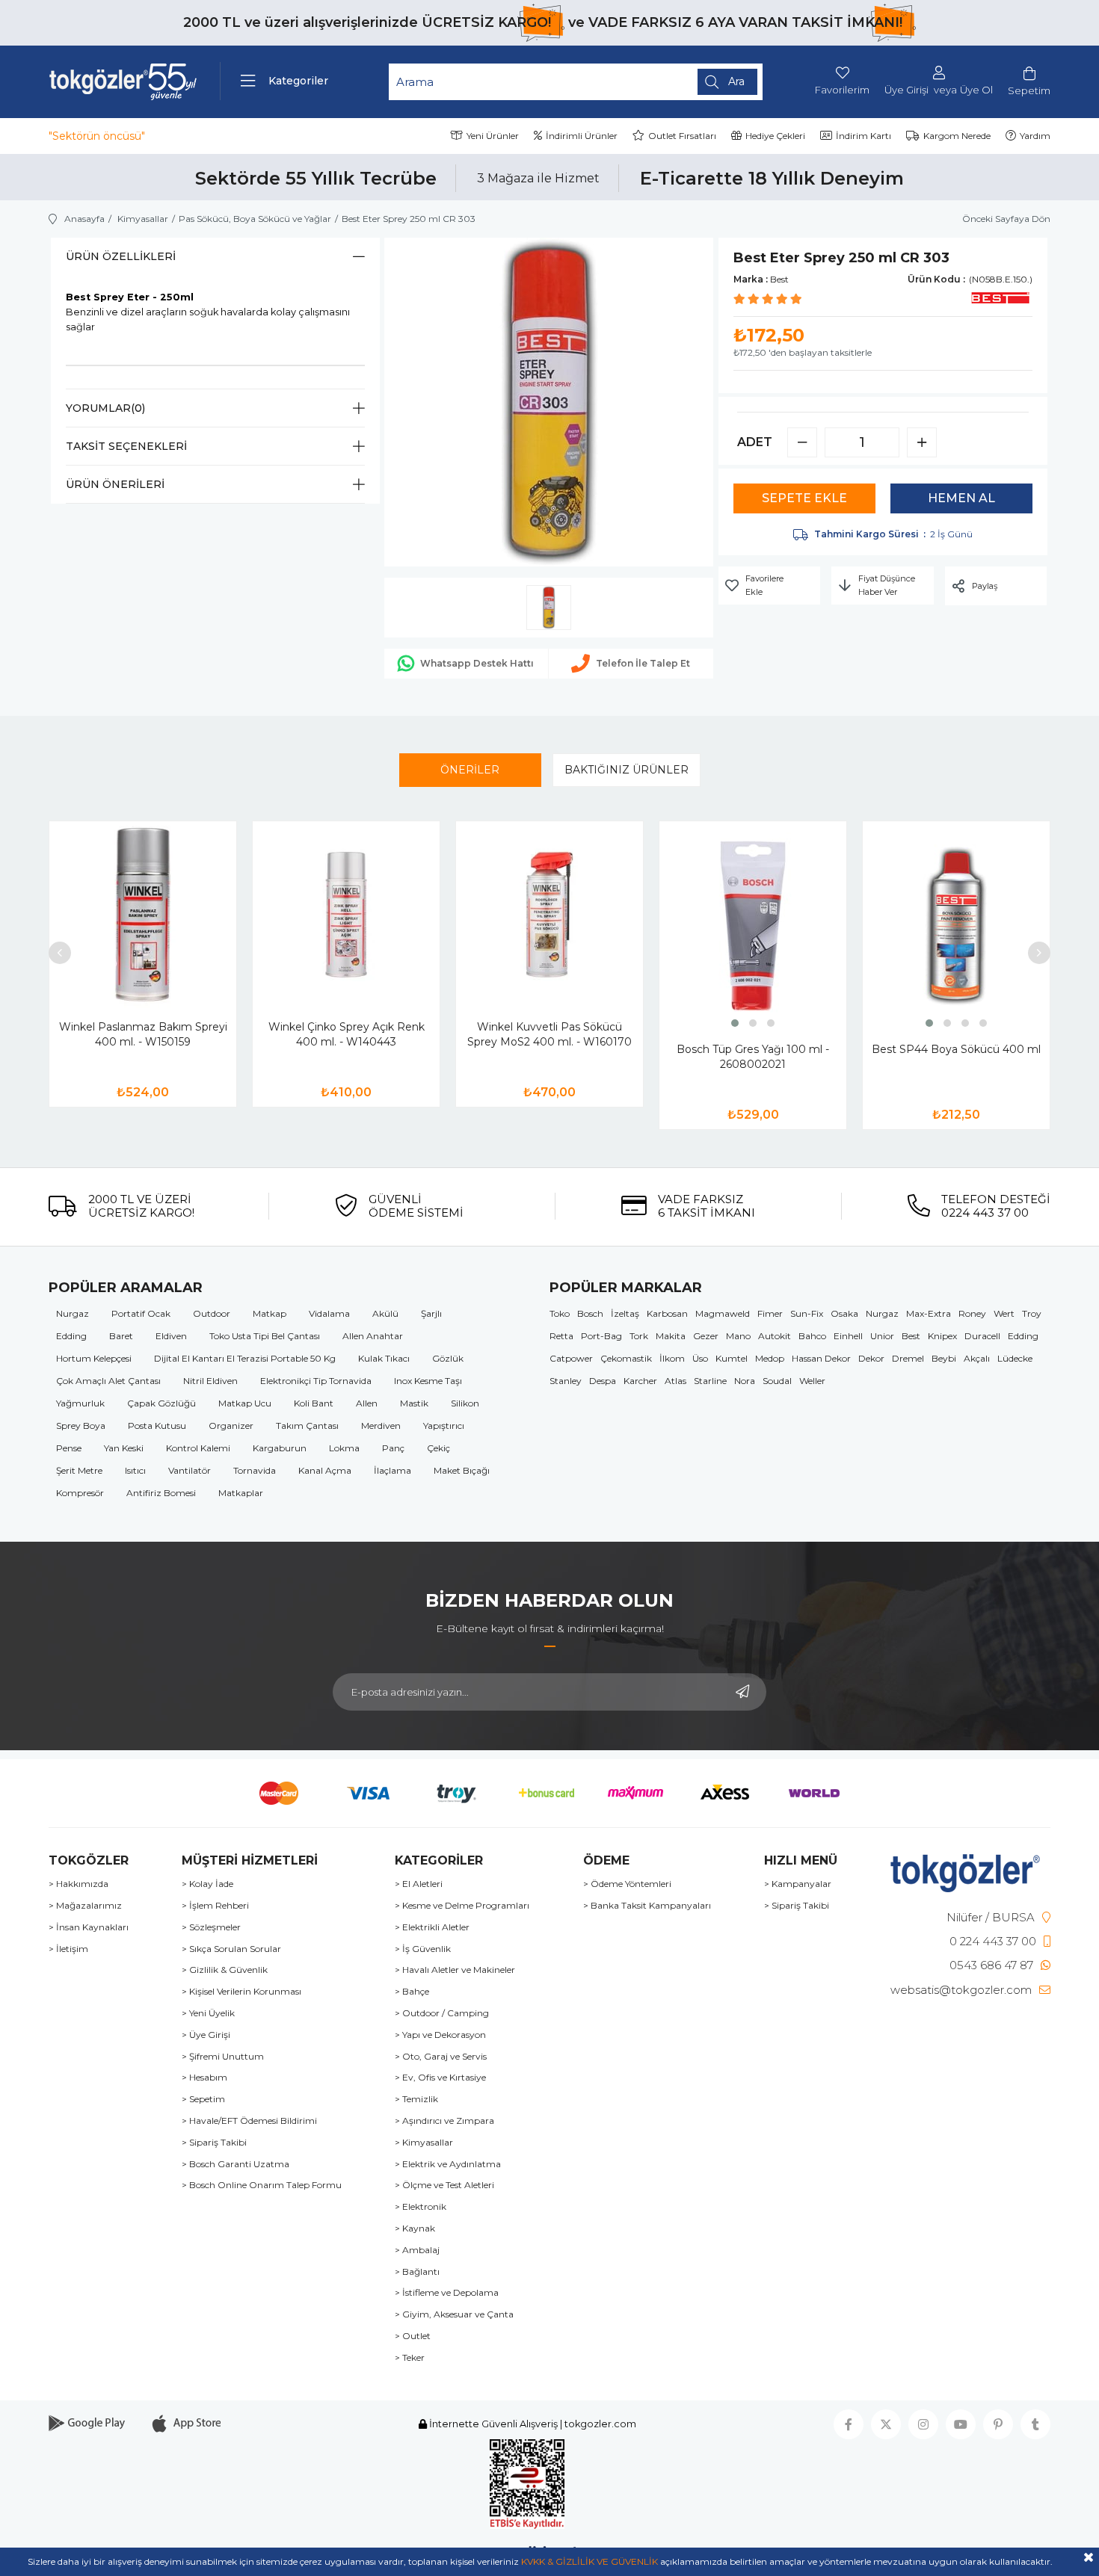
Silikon (465, 1403)
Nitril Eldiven (210, 1381)
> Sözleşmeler (211, 1927)
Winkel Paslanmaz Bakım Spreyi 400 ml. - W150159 (143, 1034)
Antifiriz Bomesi (161, 1493)
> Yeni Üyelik (208, 2013)
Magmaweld (723, 1313)
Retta (561, 1336)
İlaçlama (392, 1470)
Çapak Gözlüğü (161, 1403)
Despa (603, 1381)
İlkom (672, 1358)
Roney (972, 1313)
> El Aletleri (419, 1884)
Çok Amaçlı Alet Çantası (108, 1381)
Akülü (385, 1313)
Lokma (344, 1448)
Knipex (942, 1336)
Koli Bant (314, 1403)
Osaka (844, 1313)
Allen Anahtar (373, 1336)
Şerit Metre (79, 1470)
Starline (710, 1381)
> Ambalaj (417, 2250)
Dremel (908, 1358)
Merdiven (381, 1426)
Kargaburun (280, 1448)
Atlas (675, 1381)
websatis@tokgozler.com (961, 1990)
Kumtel (732, 1358)
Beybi (944, 1358)
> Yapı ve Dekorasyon (440, 2035)
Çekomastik (626, 1358)
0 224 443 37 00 (993, 1941)
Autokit (775, 1336)
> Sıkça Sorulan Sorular (231, 1949)
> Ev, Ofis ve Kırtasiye (440, 2078)
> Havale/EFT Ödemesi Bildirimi (249, 2121)
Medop (770, 1358)
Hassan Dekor (821, 1358)
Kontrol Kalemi (198, 1448)
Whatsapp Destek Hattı (477, 663)
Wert (1004, 1313)
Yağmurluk (80, 1403)
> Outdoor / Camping (442, 2013)
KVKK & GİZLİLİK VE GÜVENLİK (589, 2561)
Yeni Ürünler (493, 136)
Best (911, 1336)
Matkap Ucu (245, 1403)
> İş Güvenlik (423, 1949)
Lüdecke (1015, 1358)
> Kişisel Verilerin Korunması (241, 1992)
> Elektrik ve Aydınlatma (448, 2164)
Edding (71, 1336)
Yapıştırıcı (444, 1426)
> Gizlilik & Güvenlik (225, 1970)
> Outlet (413, 2336)
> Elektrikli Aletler (432, 1927)
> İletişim (68, 1949)
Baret (121, 1336)
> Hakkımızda (78, 1884)
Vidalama (329, 1313)
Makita (671, 1336)
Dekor (871, 1358)
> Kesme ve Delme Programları (462, 1906)
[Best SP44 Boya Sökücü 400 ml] (956, 926)
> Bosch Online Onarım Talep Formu (262, 2185)
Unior (882, 1336)
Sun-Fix (807, 1313)
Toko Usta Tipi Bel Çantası (265, 1336)
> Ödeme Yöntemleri (627, 1884)
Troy (1032, 1313)
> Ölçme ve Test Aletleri (444, 2185)
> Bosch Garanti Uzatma (235, 2164)
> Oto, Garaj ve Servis (441, 2057)
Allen (367, 1403)
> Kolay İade (207, 1884)
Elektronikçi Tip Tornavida (316, 1381)
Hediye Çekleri (775, 136)
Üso (700, 1358)
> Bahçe (412, 1992)
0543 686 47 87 (991, 1965)
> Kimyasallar (424, 2143)
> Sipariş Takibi (214, 2143)
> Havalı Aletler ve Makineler (455, 1970)
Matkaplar (241, 1493)
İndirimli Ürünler (582, 136)
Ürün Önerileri (115, 484)
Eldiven (171, 1336)
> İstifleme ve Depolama (447, 2293)
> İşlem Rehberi (215, 1906)
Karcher (640, 1381)
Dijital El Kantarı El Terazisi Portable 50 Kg (245, 1358)
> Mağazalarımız (85, 1906)
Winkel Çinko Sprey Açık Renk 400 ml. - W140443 (347, 1034)
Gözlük (448, 1358)
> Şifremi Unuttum (223, 2057)
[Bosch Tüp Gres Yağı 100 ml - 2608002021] (753, 926)
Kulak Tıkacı (384, 1358)
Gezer (706, 1336)
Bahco (812, 1336)
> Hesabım (204, 2078)
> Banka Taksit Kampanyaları (647, 1906)
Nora (745, 1381)
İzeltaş (625, 1313)
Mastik (414, 1403)
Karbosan (667, 1313)
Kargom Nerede (957, 136)
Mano (738, 1336)
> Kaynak (415, 2228)
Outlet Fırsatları (682, 136)
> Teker (410, 2358)
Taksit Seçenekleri (126, 446)
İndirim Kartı (863, 136)
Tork (639, 1336)
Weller (812, 1381)
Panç (393, 1448)
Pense (69, 1448)
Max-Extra (929, 1313)
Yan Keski (124, 1448)
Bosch (590, 1313)
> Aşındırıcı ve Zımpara (444, 2121)
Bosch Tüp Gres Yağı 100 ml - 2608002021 (753, 1057)
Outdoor (212, 1313)
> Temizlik (416, 2099)
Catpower (571, 1358)
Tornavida (255, 1470)
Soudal (777, 1381)
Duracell (982, 1336)
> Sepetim (203, 2099)
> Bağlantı (417, 2272)
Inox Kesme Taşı (428, 1381)
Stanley (566, 1381)
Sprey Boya (81, 1426)
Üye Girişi (906, 90)
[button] (735, 1023)
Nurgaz (73, 1313)
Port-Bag (601, 1336)
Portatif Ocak (141, 1313)
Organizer (231, 1426)
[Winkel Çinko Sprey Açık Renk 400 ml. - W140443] (346, 915)
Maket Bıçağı (462, 1470)
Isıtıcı (135, 1470)
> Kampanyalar (798, 1884)
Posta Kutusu (157, 1426)
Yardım (1035, 136)
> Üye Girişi (206, 2035)
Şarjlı (431, 1313)
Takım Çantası (307, 1426)
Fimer (770, 1313)
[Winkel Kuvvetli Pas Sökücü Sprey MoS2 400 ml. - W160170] (549, 915)
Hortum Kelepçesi (94, 1358)
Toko (560, 1313)
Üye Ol (976, 90)
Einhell (848, 1336)
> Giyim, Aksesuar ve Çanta (454, 2314)
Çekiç (438, 1448)
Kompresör (80, 1493)
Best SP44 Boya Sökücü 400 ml (956, 1049)
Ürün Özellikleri (121, 256)
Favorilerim (842, 90)
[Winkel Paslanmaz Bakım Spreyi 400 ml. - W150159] (143, 915)
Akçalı (977, 1358)
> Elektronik (421, 2207)
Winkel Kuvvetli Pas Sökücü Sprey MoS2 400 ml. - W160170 (549, 1034)
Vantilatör (190, 1470)
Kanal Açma (325, 1470)
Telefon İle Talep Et (643, 663)
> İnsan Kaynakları (89, 1927)
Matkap (270, 1313)
